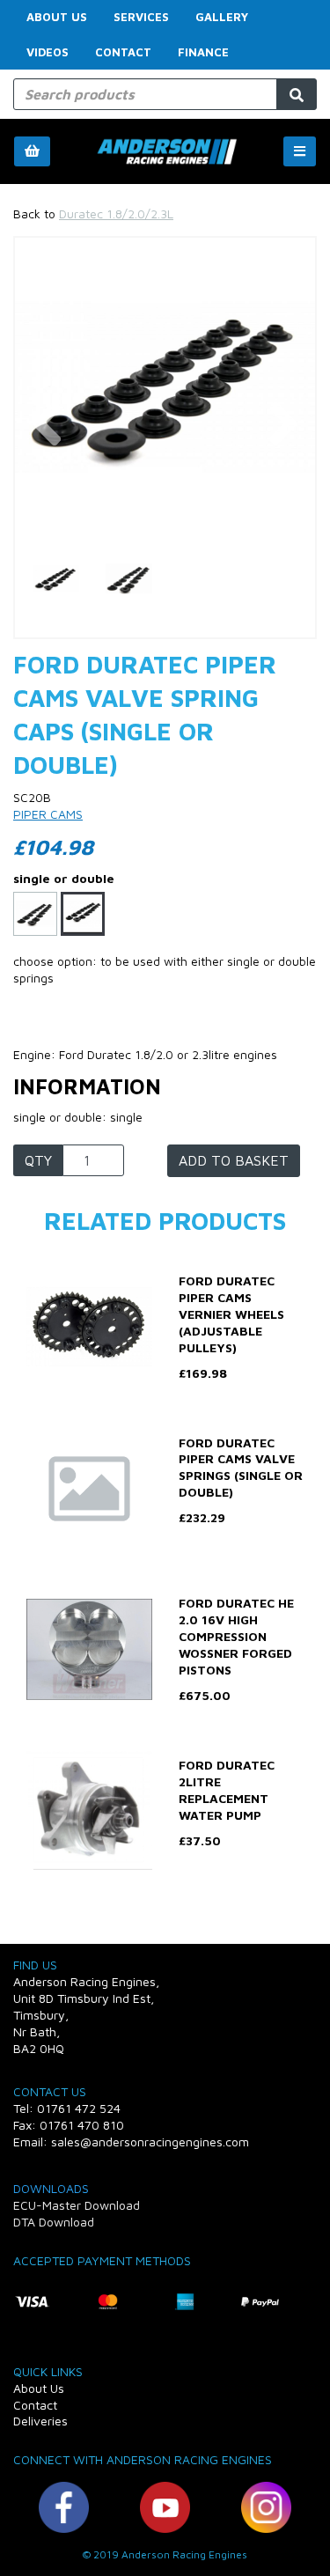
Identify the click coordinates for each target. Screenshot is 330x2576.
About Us (57, 17)
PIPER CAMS (48, 814)
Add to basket (234, 1160)
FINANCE (203, 52)
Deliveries (40, 2421)
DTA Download (54, 2222)
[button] (46, 464)
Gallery (222, 17)
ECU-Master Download (77, 2205)
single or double (64, 878)
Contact (123, 52)
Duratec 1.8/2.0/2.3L (116, 213)
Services (141, 17)
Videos (48, 52)
